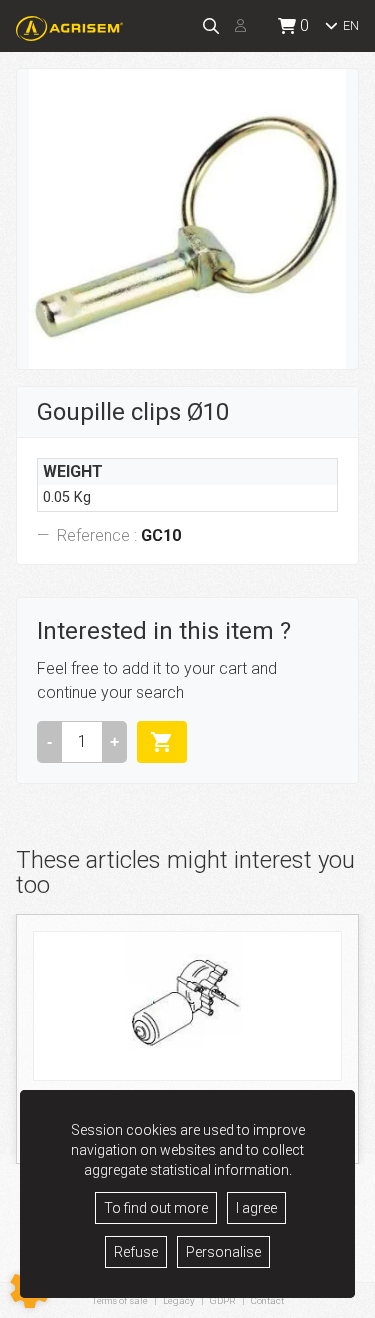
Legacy (179, 1300)
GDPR (223, 1300)
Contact (267, 1301)
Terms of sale (120, 1300)
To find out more (156, 1208)
